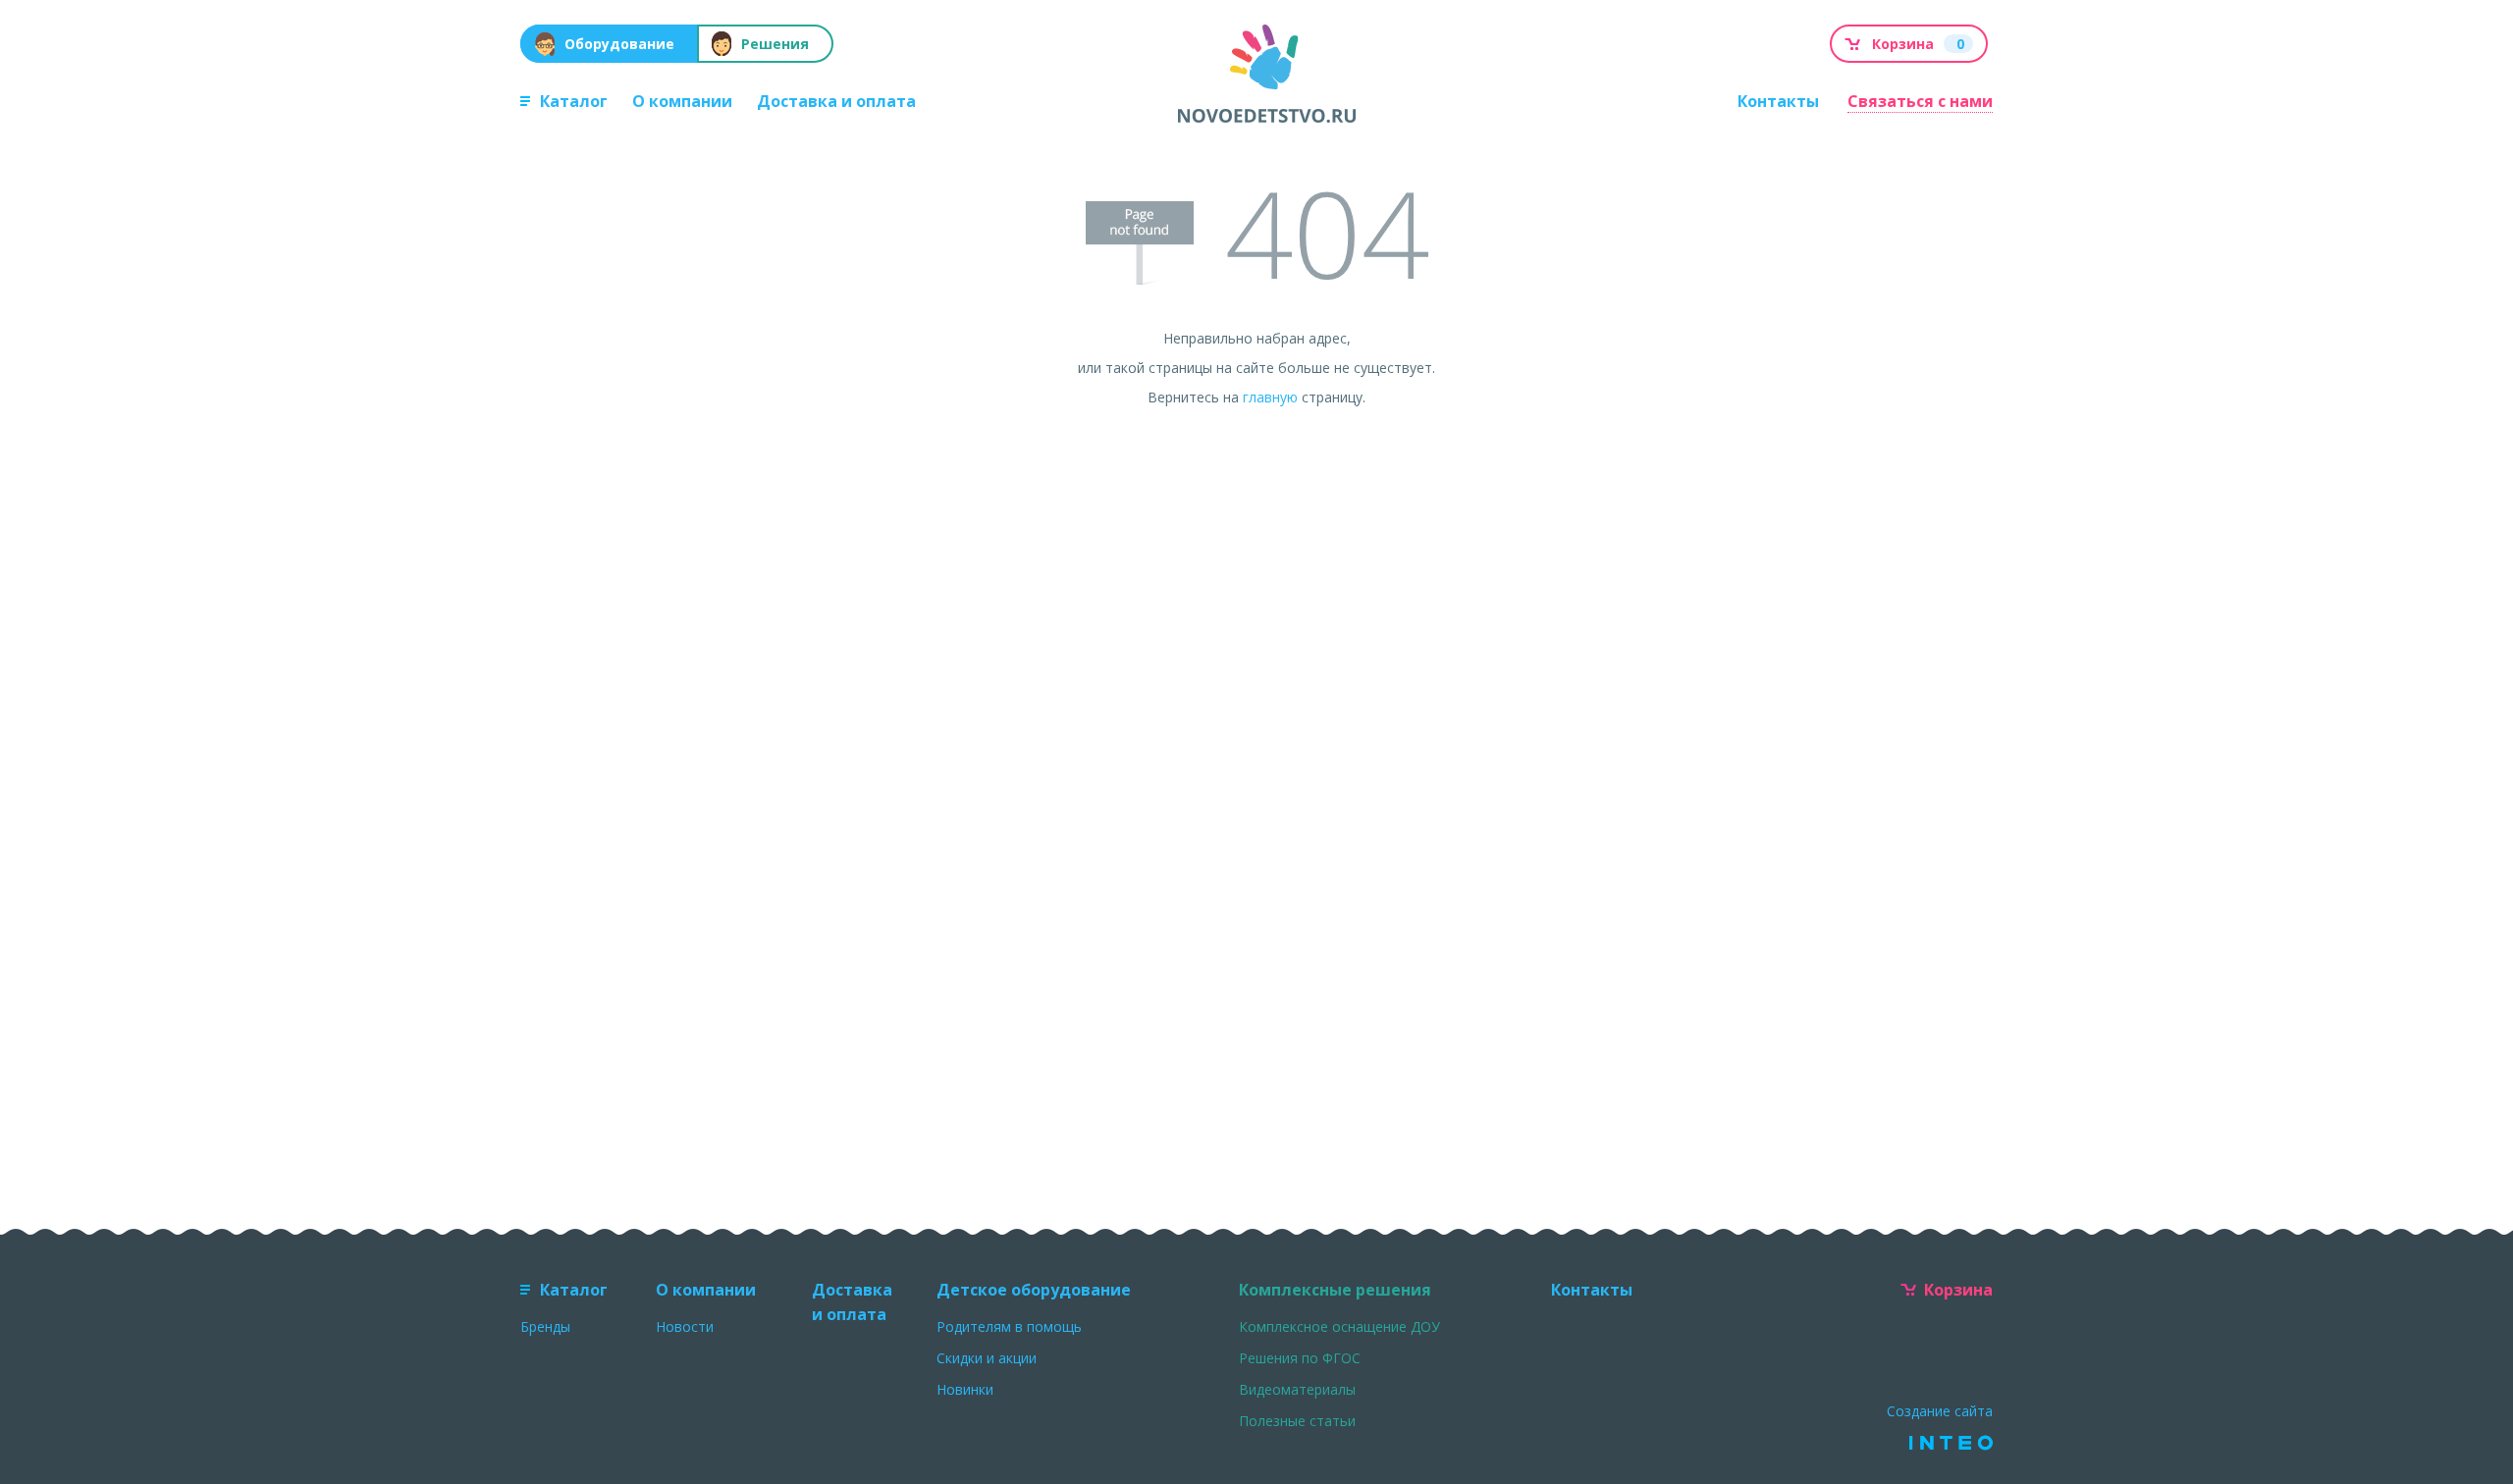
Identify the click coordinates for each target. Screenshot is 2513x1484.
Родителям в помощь (1009, 1326)
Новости (685, 1326)
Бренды (545, 1326)
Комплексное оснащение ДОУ (1339, 1326)
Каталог (574, 101)
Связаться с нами (1920, 101)
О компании (682, 101)
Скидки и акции (987, 1358)
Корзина (1958, 1290)
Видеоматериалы (1297, 1389)
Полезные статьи (1297, 1421)
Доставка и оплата (836, 101)
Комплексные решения (1335, 1290)
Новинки (965, 1389)
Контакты (1778, 101)
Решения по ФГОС (1300, 1358)
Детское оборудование (1034, 1290)
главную (1270, 397)
